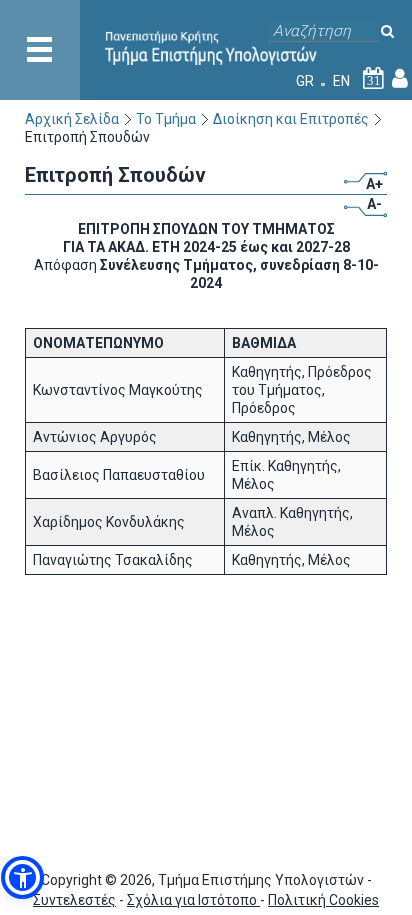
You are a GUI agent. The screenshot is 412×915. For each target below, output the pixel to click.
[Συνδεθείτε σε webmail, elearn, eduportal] (400, 81)
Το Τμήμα (166, 119)
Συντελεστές (74, 900)
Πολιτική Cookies (323, 900)
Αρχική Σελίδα (72, 119)
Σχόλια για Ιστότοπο (193, 900)
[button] (22, 877)
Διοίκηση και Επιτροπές (291, 119)
